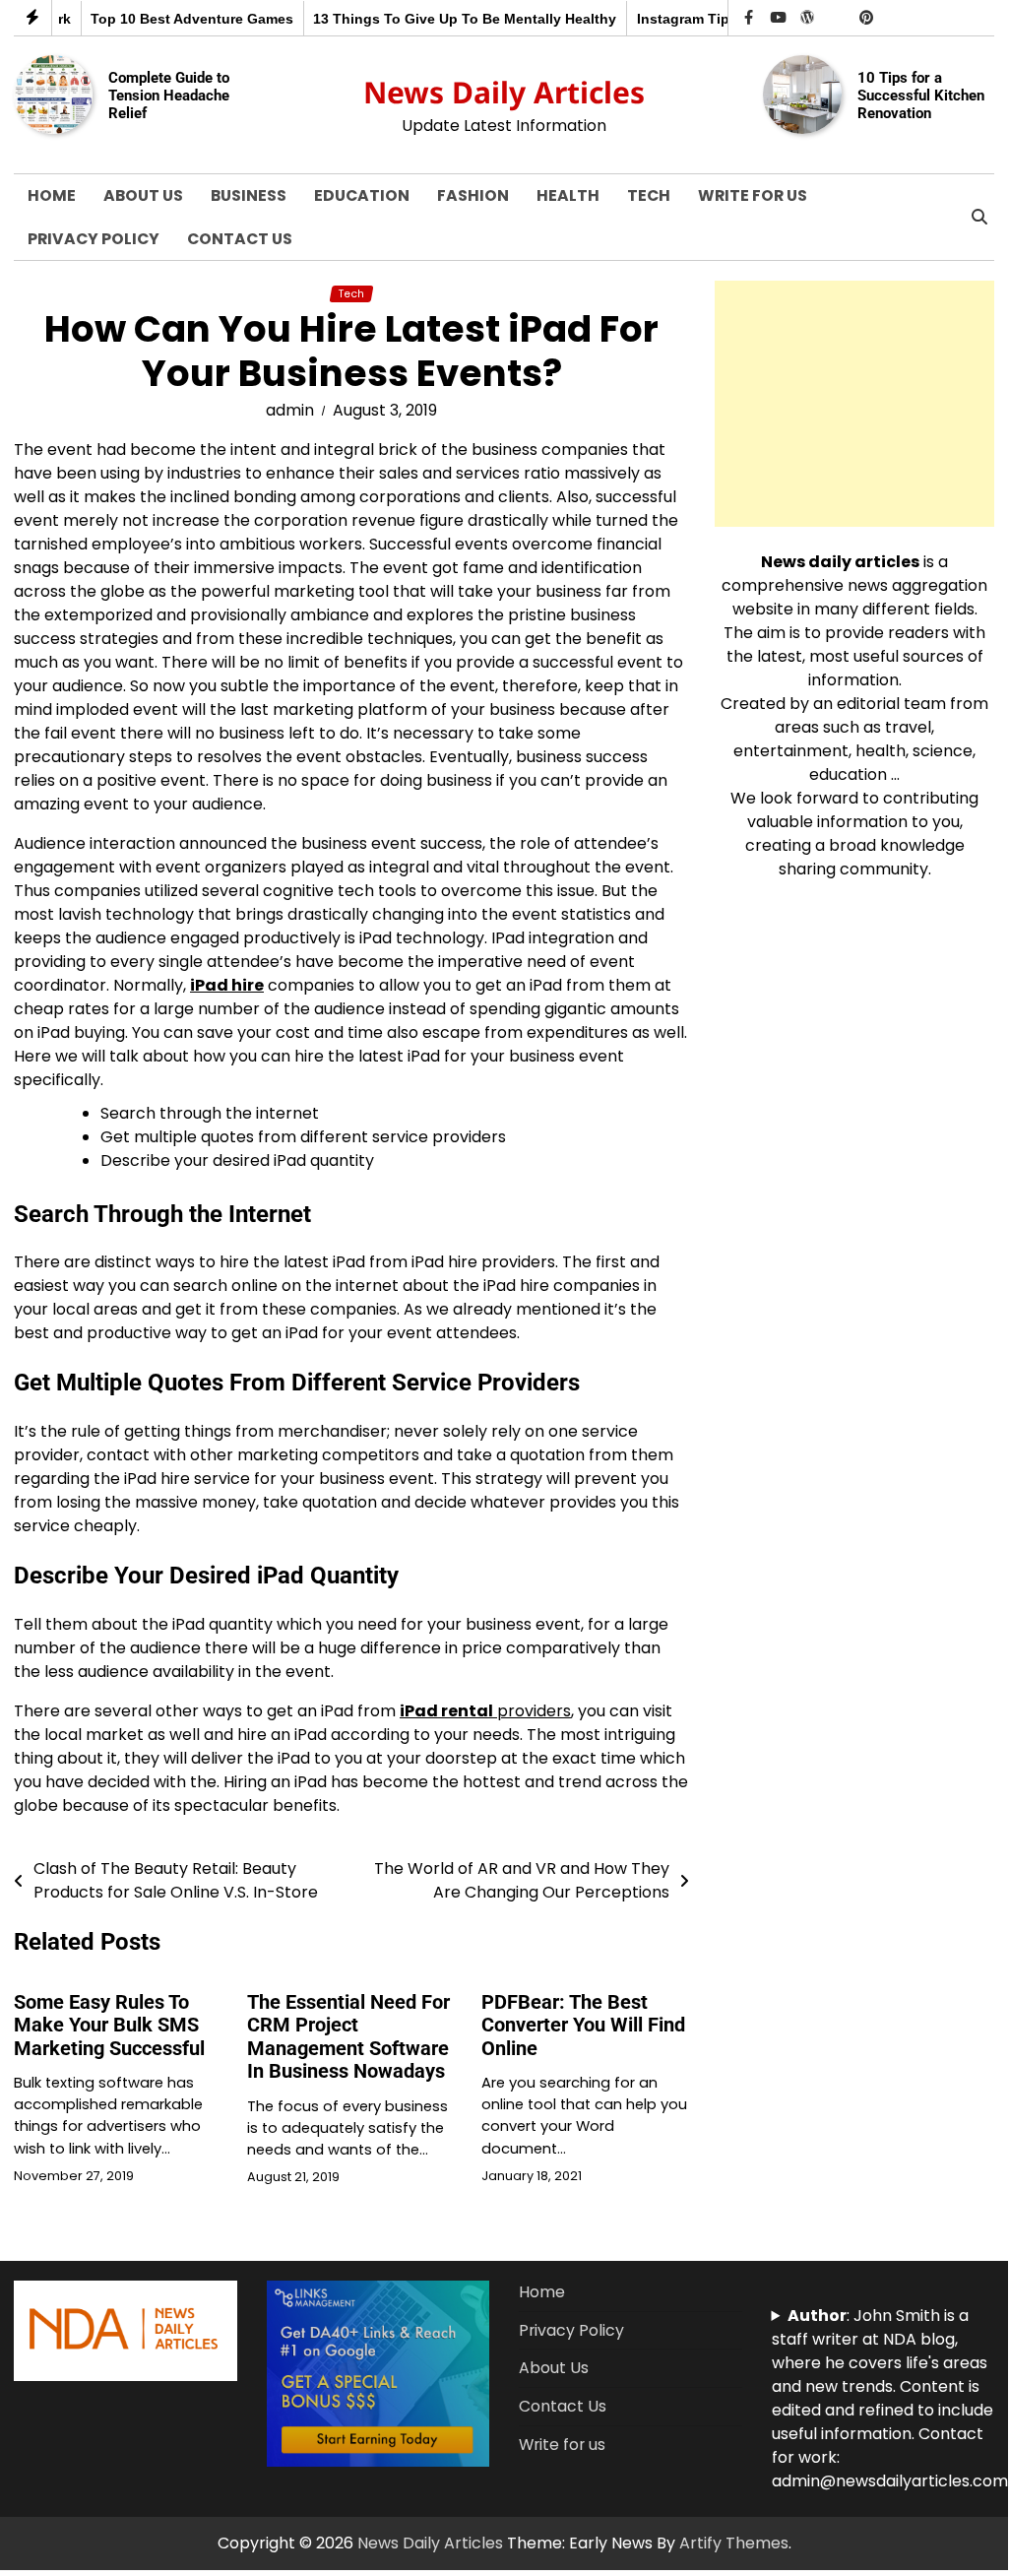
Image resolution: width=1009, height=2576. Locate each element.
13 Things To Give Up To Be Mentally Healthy (455, 19)
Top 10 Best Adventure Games (182, 19)
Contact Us (240, 239)
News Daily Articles (504, 92)
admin (290, 410)
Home (52, 195)
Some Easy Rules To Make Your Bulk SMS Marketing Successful (109, 2026)
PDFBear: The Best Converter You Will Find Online (583, 2026)
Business (249, 195)
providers (485, 1711)
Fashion (473, 195)
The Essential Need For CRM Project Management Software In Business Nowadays (348, 2037)
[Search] (979, 218)
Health (568, 195)
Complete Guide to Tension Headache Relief (169, 95)
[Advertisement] (854, 404)
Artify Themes (734, 2543)
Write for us (753, 195)
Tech (649, 195)
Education (362, 195)
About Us (143, 195)
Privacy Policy (94, 239)
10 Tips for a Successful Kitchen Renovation (921, 95)
